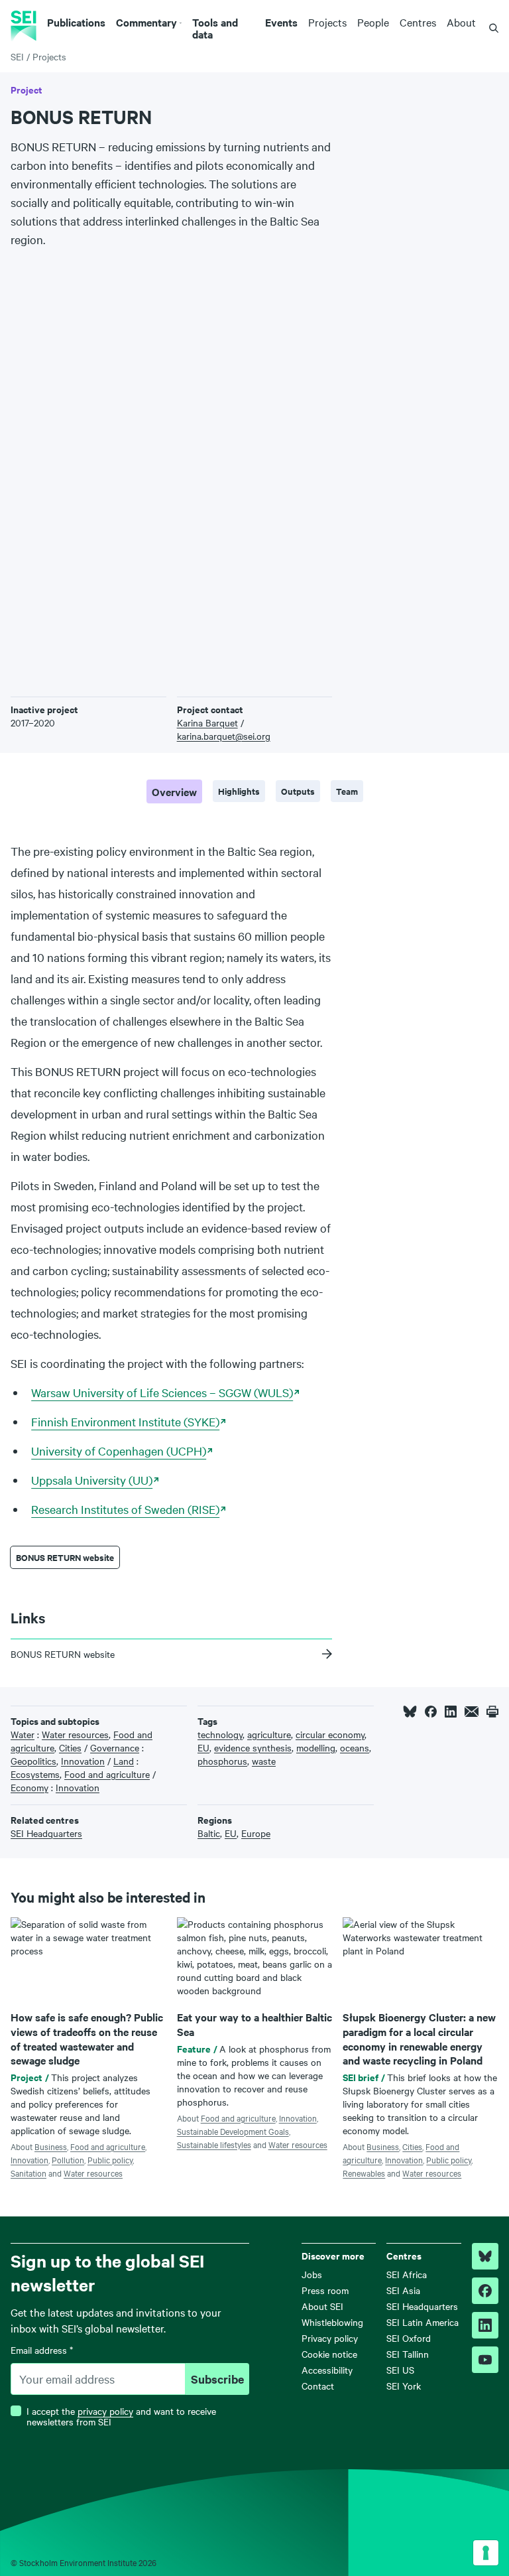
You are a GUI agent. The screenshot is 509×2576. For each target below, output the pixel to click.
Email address (42, 2350)
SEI (17, 56)
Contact (318, 2386)
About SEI (322, 2306)
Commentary (146, 22)
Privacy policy (330, 2338)
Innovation (29, 2159)
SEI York (404, 2386)
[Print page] (492, 1712)
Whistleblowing (332, 2322)
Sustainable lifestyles (214, 2144)
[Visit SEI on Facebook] (485, 2291)
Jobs (312, 2274)
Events (281, 22)
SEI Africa (407, 2274)
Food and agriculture (108, 2146)
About (461, 22)
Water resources (93, 2173)
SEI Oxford (409, 2338)
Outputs (298, 791)
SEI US (400, 2370)
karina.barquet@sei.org (224, 736)
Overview (174, 791)
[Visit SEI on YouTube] (485, 2360)
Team (347, 791)
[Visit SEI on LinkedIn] (485, 2325)
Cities (412, 2146)
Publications (76, 22)
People (373, 22)
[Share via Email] (472, 1712)
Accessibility (327, 2370)
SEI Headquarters (422, 2306)
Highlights (239, 791)
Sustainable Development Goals (233, 2131)
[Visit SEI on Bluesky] (485, 2256)
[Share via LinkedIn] (451, 1712)
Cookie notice (329, 2354)
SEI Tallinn (408, 2354)
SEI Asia (403, 2290)
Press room (325, 2290)
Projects (327, 22)
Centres (418, 22)
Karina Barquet (207, 722)
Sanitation (28, 2173)
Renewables (364, 2173)
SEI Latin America (423, 2322)
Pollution (68, 2159)
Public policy (110, 2159)
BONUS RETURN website (65, 1557)
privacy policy (105, 2411)
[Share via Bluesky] (410, 1712)
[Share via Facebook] (431, 1712)
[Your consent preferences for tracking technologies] (486, 2553)
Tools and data (215, 28)
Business (51, 2146)
